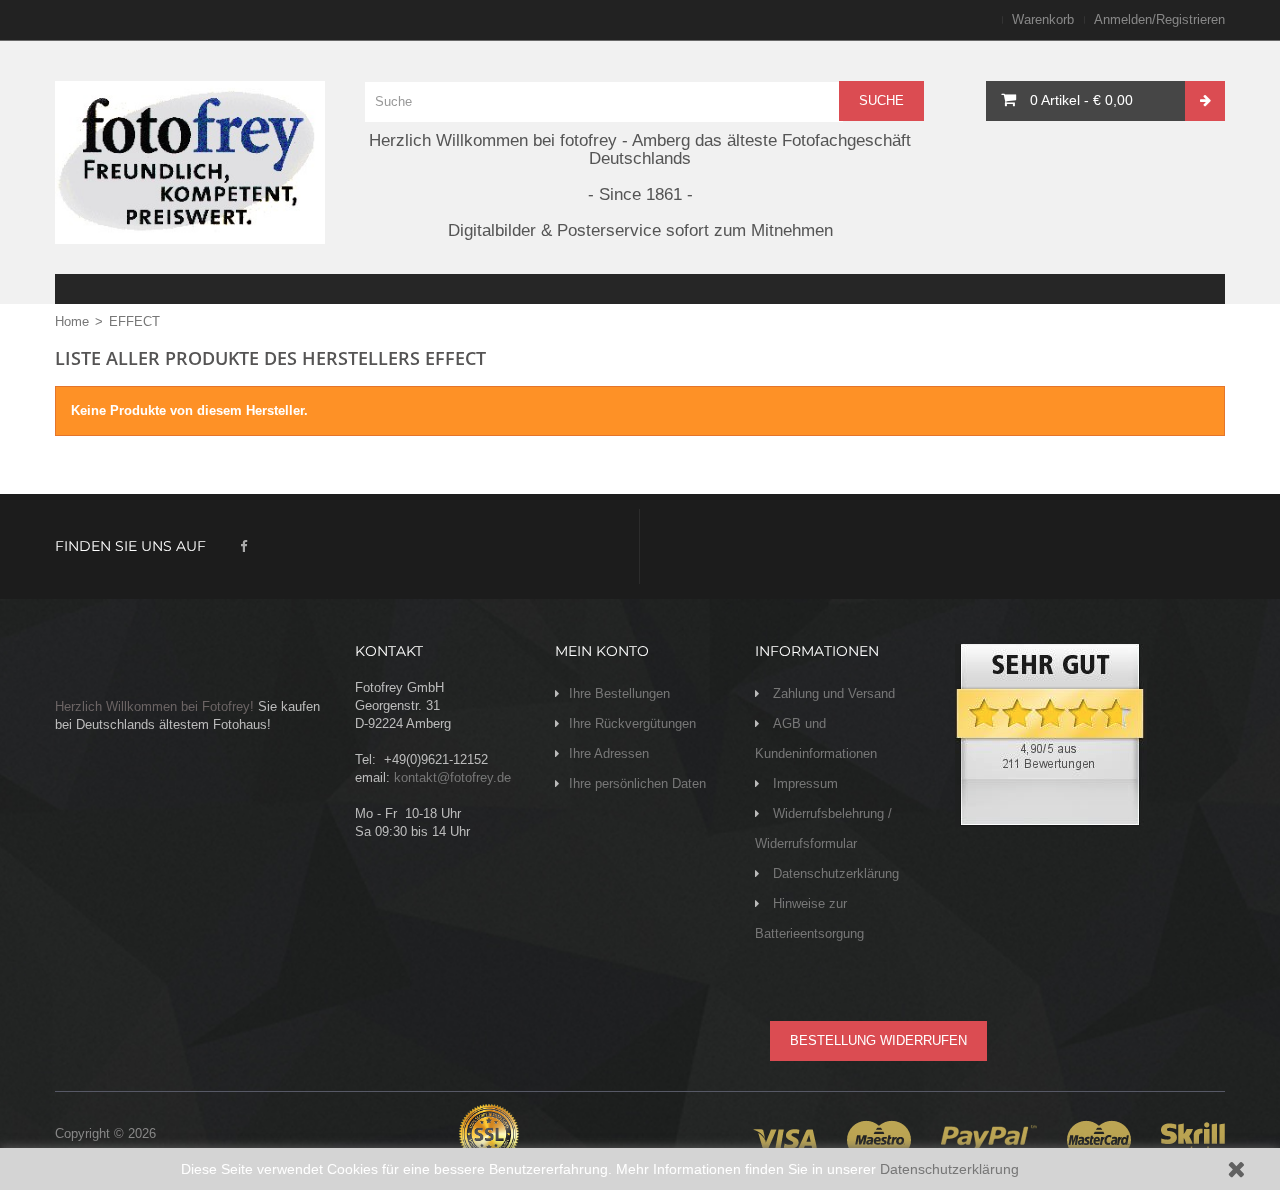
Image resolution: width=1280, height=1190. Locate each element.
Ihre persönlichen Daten (637, 783)
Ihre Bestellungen (619, 693)
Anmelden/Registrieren (1159, 19)
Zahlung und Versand (832, 693)
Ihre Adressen (609, 753)
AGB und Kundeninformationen (816, 738)
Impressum (803, 783)
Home (72, 321)
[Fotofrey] (190, 162)
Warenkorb (1043, 19)
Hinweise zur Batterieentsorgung (809, 918)
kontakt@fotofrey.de (452, 777)
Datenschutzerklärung (949, 1169)
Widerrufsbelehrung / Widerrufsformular (823, 828)
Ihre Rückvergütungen (632, 723)
